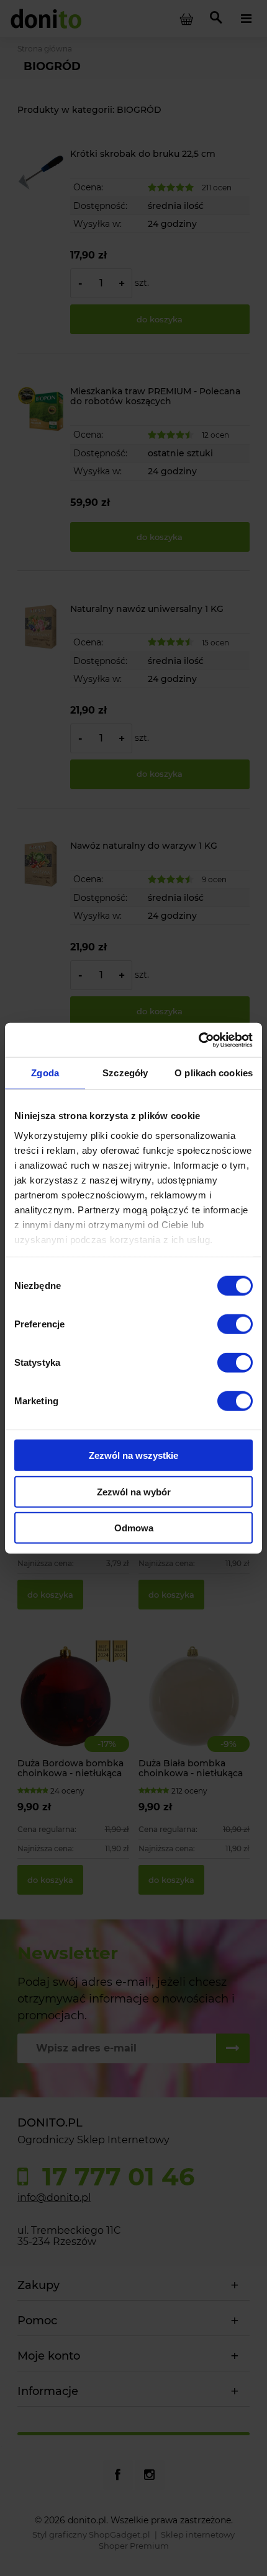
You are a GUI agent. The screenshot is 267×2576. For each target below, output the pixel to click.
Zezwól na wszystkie (133, 1455)
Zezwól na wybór (134, 1491)
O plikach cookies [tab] (214, 1073)
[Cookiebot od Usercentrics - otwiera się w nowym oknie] (198, 1040)
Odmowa (134, 1528)
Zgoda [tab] (45, 1073)
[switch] (235, 1324)
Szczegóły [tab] (125, 1073)
